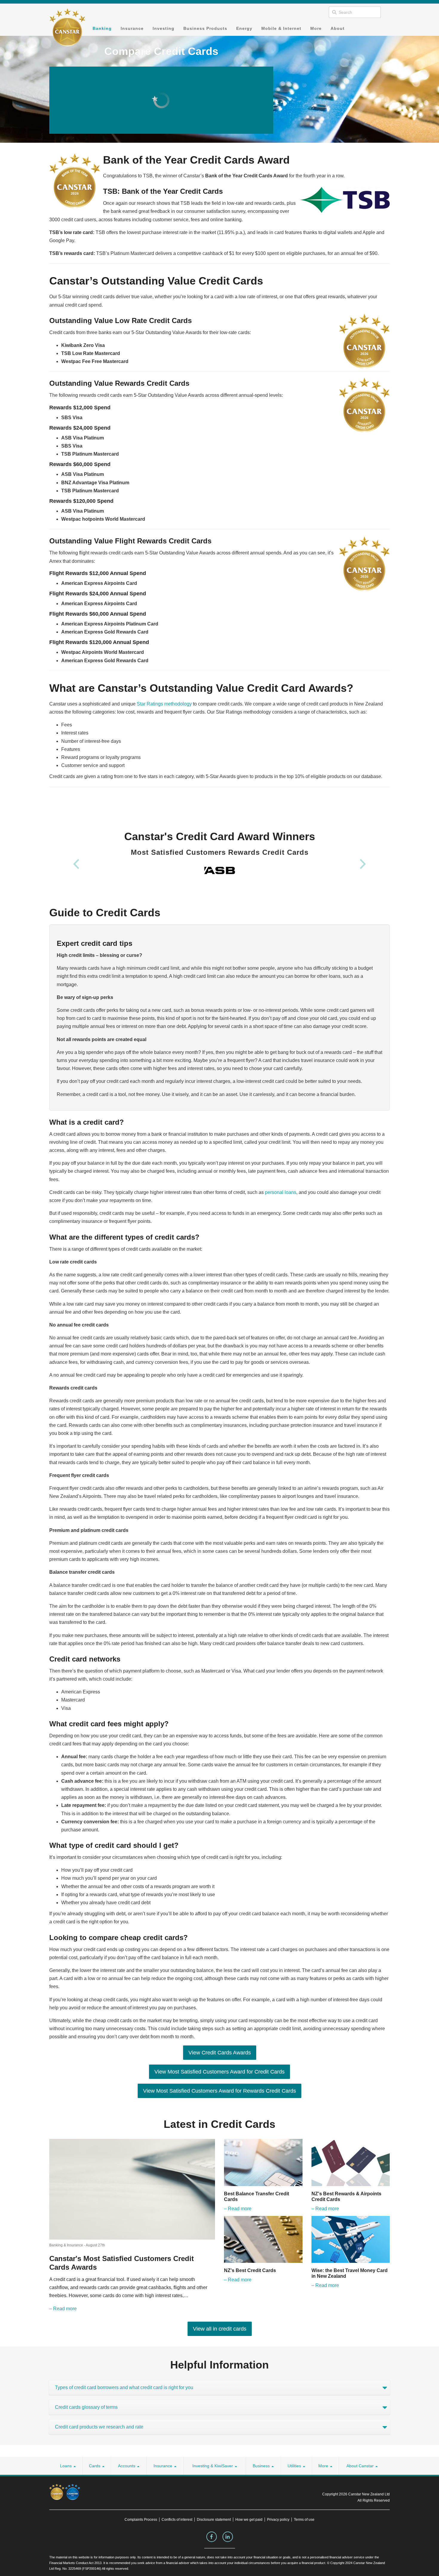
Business (262, 2466)
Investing (164, 28)
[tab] (219, 2387)
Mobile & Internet (281, 28)
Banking (102, 28)
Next (363, 864)
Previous (76, 864)
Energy (244, 28)
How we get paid (249, 2520)
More (316, 28)
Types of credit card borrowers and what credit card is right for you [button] (124, 2387)
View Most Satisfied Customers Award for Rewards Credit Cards (219, 2091)
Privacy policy (278, 2520)
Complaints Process (141, 2520)
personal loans (281, 1192)
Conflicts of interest (177, 2520)
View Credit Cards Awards (220, 2053)
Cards (95, 2466)
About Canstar (361, 2466)
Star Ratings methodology (164, 704)
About (338, 28)
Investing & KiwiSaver (213, 2466)
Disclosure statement (214, 2520)
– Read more (63, 2309)
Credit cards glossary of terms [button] (86, 2407)
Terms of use (304, 2520)
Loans (66, 2466)
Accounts (127, 2466)
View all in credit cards (220, 2329)
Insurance (132, 28)
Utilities (295, 2466)
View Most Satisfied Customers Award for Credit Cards (219, 2072)
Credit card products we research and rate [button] (99, 2427)
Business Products (205, 28)
